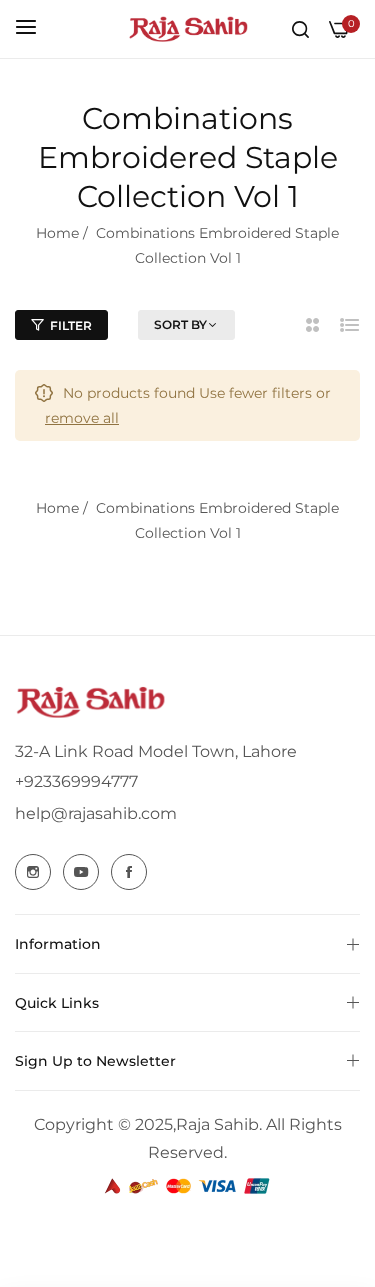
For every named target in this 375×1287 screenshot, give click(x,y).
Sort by (180, 324)
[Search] (300, 29)
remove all (82, 418)
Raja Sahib (217, 1124)
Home (57, 233)
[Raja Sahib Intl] (188, 29)
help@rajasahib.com (96, 813)
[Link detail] (33, 872)
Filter (71, 325)
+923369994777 (76, 781)
